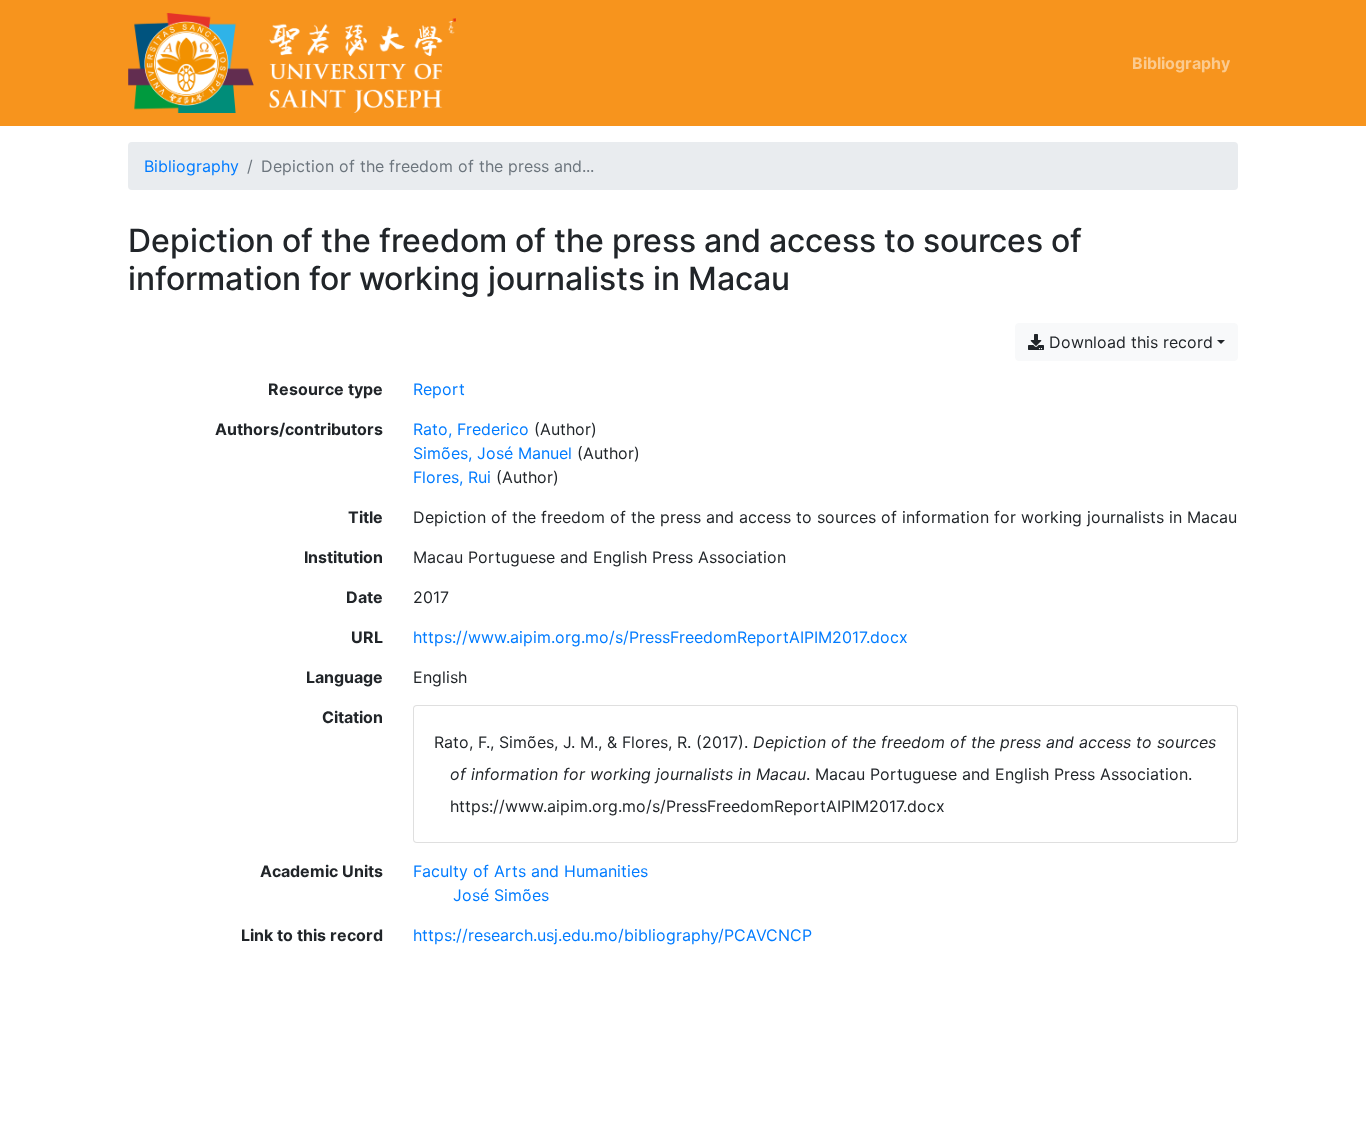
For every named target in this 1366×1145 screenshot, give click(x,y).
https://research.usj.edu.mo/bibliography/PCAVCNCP (612, 935)
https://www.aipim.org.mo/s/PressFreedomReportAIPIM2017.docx (660, 637)
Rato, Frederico (471, 429)
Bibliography (1181, 63)
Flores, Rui (452, 477)
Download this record (1128, 342)
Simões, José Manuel (492, 453)
